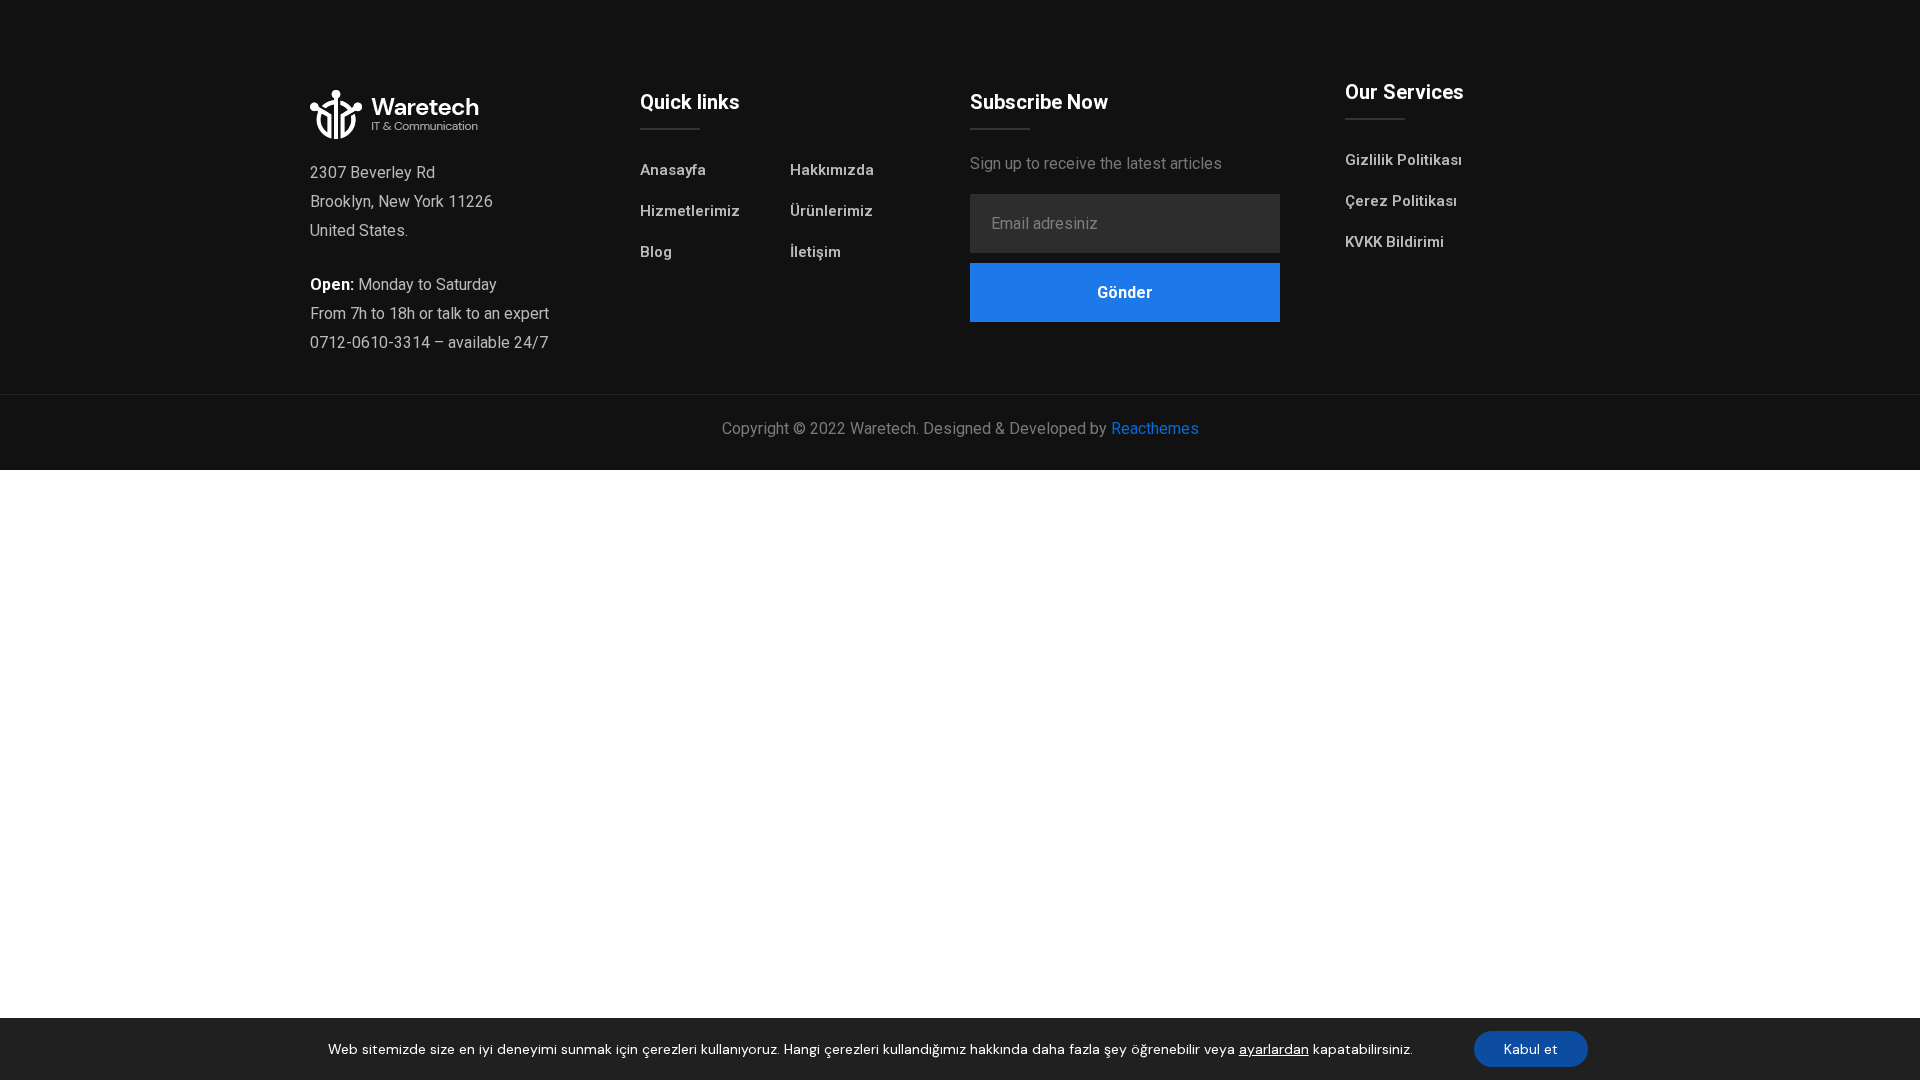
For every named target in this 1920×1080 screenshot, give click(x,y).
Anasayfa (673, 170)
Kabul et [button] (1531, 1049)
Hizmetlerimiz (690, 211)
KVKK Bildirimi (1394, 242)
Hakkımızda (832, 170)
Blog (656, 252)
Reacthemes (1155, 428)
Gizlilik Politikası (1403, 160)
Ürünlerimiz (831, 211)
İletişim (815, 252)
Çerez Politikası (1401, 201)
